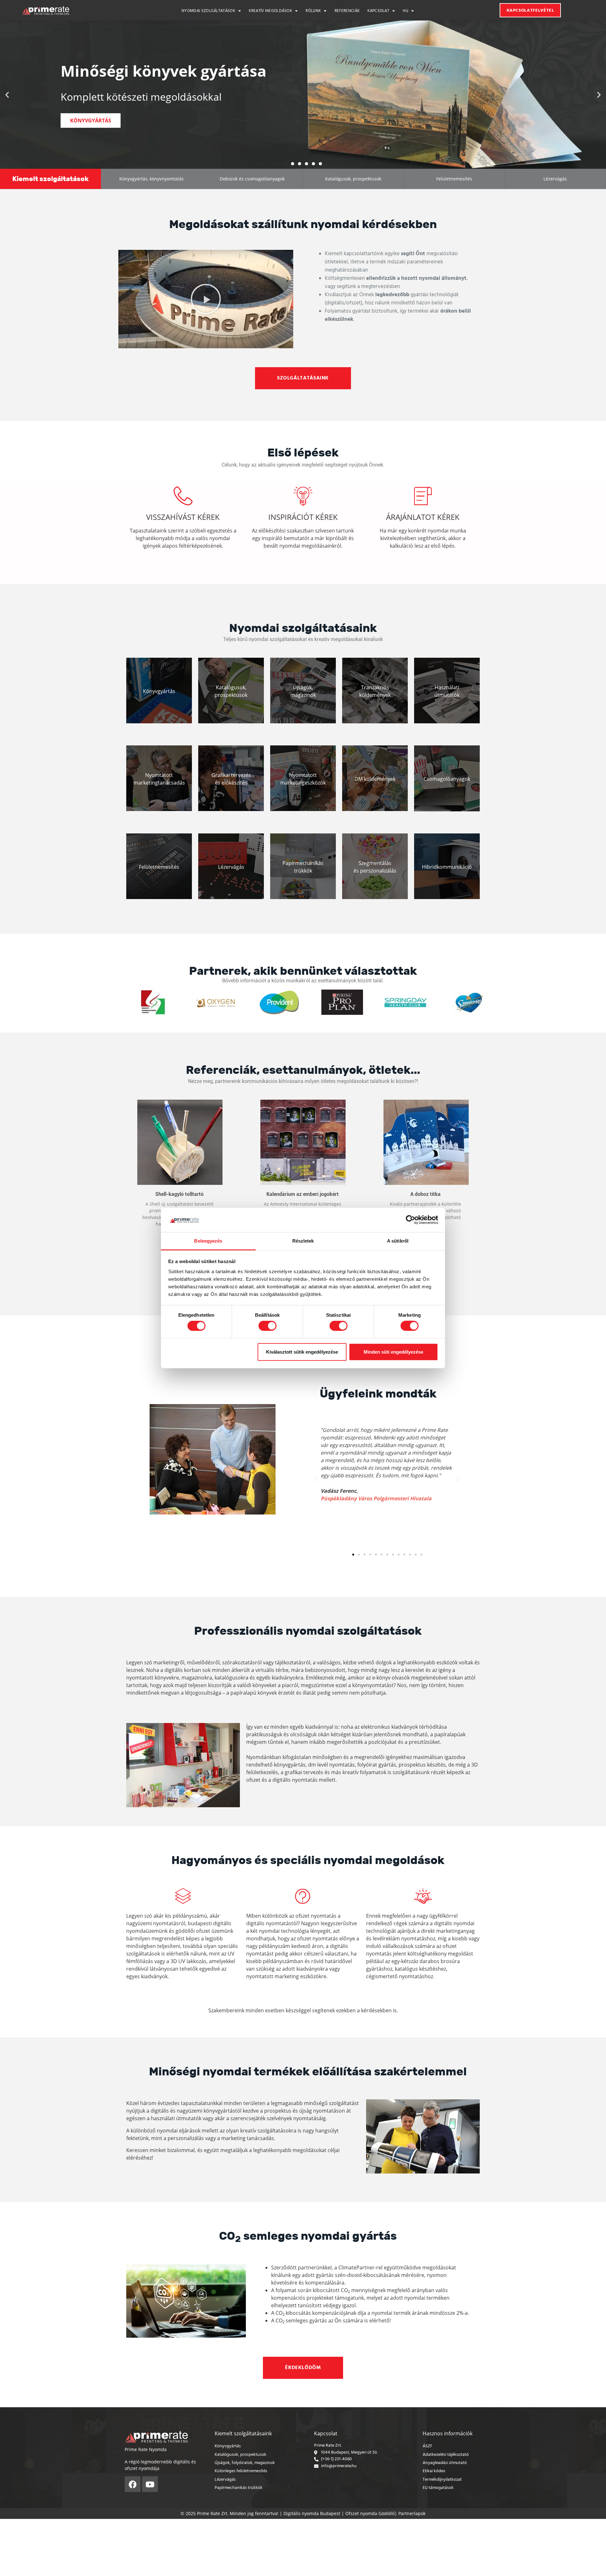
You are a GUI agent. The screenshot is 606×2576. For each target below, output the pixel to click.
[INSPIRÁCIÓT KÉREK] (303, 496)
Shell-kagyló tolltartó (179, 1194)
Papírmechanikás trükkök (239, 2488)
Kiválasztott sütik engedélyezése (302, 1352)
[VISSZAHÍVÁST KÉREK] (183, 496)
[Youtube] (150, 2484)
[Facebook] (133, 2484)
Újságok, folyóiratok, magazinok (245, 2463)
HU (405, 11)
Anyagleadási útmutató (445, 2463)
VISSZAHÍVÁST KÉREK (183, 517)
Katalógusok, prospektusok (241, 2455)
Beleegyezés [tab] (208, 1241)
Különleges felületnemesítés (241, 2471)
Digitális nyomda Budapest (312, 2513)
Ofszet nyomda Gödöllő (370, 2513)
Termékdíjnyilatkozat (442, 2480)
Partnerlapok (412, 2513)
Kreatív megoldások (270, 11)
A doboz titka (425, 1194)
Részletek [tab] (303, 1241)
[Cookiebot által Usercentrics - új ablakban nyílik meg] (410, 1220)
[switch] (267, 1326)
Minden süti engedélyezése (393, 1352)
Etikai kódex (434, 2471)
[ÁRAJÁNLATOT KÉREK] (423, 496)
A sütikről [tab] (398, 1241)
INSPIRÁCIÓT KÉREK (303, 517)
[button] (7, 95)
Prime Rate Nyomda (146, 2449)
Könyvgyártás (228, 2446)
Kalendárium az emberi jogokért (303, 1194)
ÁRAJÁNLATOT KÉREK (423, 517)
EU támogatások (438, 2488)
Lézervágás (225, 2480)
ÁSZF (428, 2446)
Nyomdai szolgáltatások (208, 11)
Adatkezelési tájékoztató (446, 2455)
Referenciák (347, 11)
